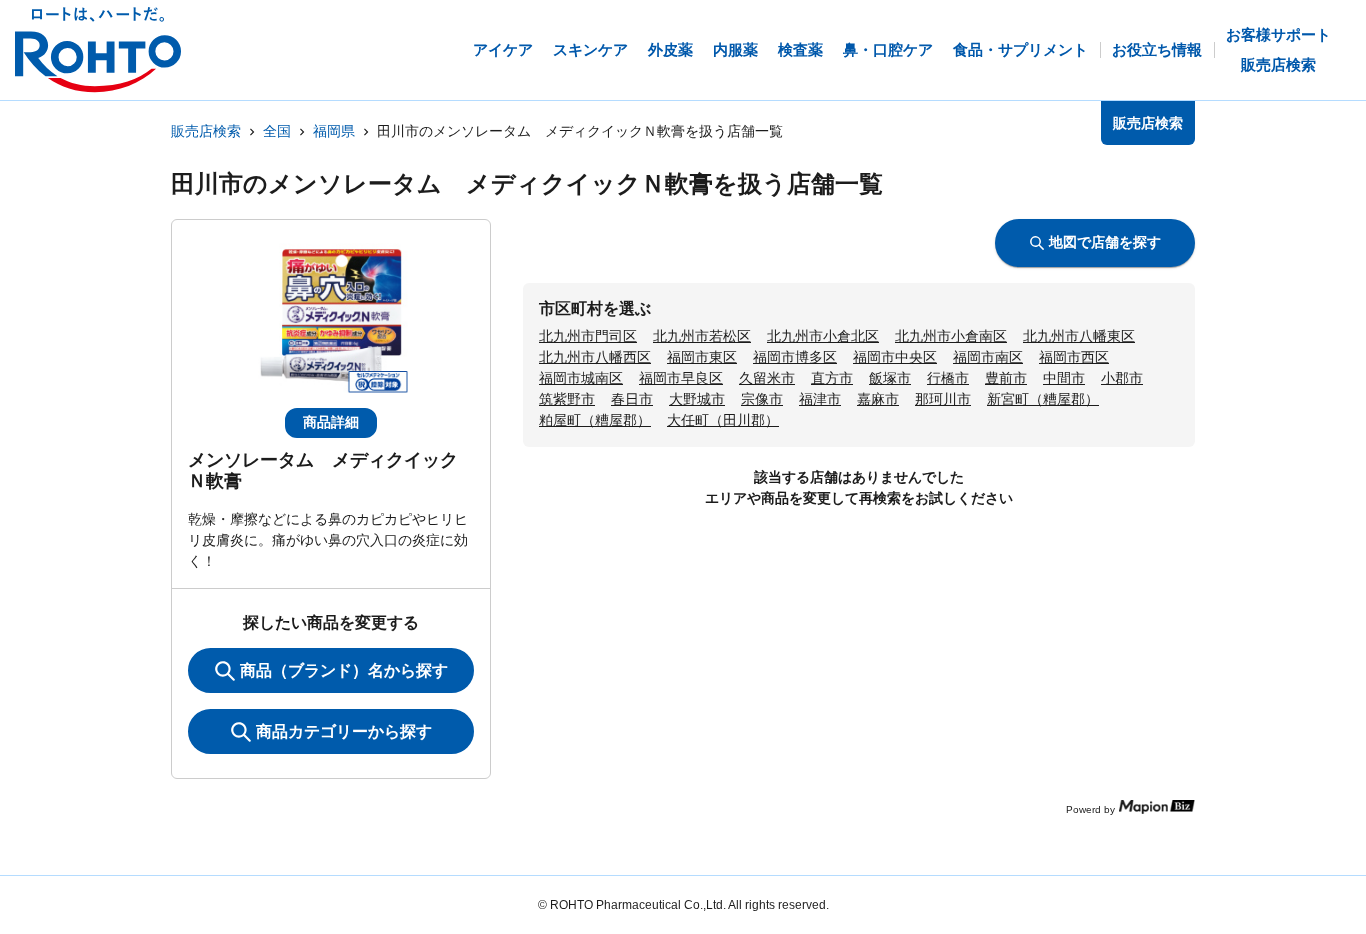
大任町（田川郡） (723, 420)
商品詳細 (331, 422)
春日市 (632, 399)
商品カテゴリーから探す (344, 731)
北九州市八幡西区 (595, 357)
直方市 (832, 378)
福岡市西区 (1074, 357)
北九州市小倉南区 (951, 336)
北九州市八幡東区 (1079, 336)
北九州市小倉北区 (823, 336)
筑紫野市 (567, 399)
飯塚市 (890, 378)
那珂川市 (943, 399)
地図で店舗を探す (1105, 242)
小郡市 (1122, 378)
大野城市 (697, 399)
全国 (277, 131)
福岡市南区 (988, 357)
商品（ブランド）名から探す (344, 670)
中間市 (1064, 378)
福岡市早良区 (681, 378)
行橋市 (948, 378)
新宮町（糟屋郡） (1043, 399)
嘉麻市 (878, 399)
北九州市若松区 (702, 336)
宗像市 (762, 399)
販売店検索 (206, 131)
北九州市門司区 (588, 336)
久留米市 (767, 378)
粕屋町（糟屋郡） (595, 420)
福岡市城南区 (581, 378)
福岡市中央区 (895, 357)
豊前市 (1006, 378)
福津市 (820, 399)
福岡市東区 (702, 357)
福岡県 (334, 131)
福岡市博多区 (795, 357)
